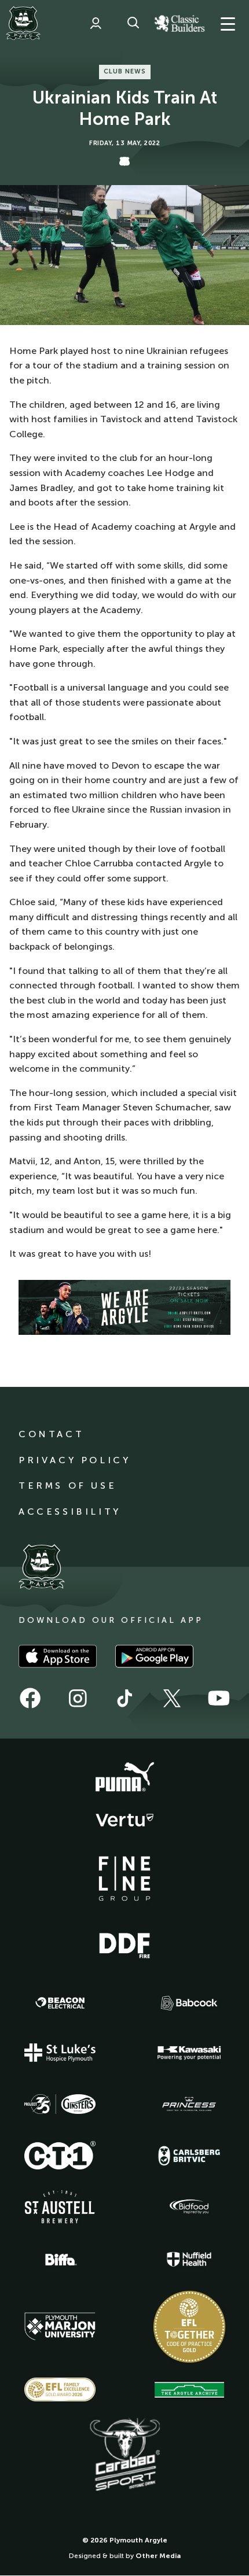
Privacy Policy (74, 1460)
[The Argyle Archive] (189, 2390)
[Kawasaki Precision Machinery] (189, 2053)
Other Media (158, 2556)
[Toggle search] (133, 23)
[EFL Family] (60, 2389)
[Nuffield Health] (189, 2259)
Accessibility (70, 1512)
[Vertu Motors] (124, 1820)
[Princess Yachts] (189, 2104)
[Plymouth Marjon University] (60, 2327)
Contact (51, 1434)
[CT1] (60, 2155)
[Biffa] (60, 2260)
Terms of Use (67, 1486)
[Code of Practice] (189, 2327)
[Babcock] (189, 2003)
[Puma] (124, 1777)
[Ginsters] (60, 2104)
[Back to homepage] (23, 23)
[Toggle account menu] (96, 23)
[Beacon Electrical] (60, 2003)
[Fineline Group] (124, 1879)
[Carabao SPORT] (124, 2455)
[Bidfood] (189, 2207)
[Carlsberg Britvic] (189, 2156)
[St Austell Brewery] (60, 2207)
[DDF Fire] (124, 1944)
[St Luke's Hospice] (60, 2053)
